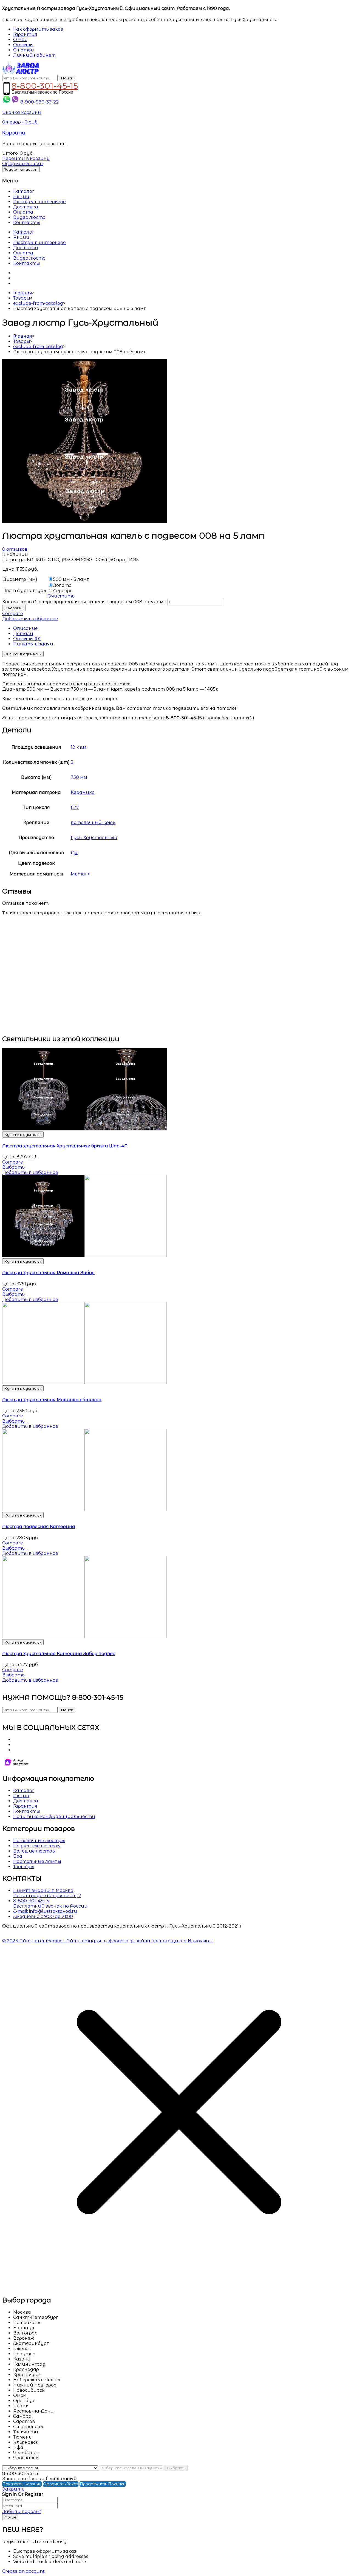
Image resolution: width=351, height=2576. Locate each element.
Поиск (67, 78)
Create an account (23, 2571)
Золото (62, 585)
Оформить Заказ (61, 2484)
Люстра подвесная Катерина (39, 1527)
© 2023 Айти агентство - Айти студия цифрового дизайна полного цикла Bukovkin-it (108, 1941)
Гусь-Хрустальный (94, 838)
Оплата (23, 212)
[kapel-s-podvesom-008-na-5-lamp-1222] (84, 522)
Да (74, 853)
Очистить (61, 596)
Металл (81, 874)
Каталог (24, 191)
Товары (22, 298)
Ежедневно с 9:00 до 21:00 (43, 1916)
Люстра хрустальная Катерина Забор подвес (59, 1654)
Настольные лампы (37, 1861)
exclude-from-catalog (38, 303)
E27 (75, 807)
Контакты (27, 222)
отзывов (15, 549)
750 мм (79, 777)
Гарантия (25, 1806)
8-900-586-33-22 (39, 102)
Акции (21, 196)
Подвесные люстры (37, 1846)
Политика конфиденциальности (54, 1817)
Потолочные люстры (39, 1841)
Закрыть (13, 2489)
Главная (23, 293)
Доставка (26, 207)
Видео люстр (29, 217)
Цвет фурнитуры (25, 591)
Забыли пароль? (22, 2512)
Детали (23, 634)
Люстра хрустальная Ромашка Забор (48, 1273)
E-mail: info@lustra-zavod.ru (45, 1911)
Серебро (63, 591)
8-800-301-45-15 (45, 85)
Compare (13, 614)
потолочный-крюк (93, 822)
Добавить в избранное (30, 619)
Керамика (83, 792)
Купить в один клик (23, 654)
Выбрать (176, 2468)
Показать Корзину (22, 2484)
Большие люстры (34, 1851)
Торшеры (24, 1867)
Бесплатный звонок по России (50, 1906)
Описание (26, 628)
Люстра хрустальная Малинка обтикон (52, 1400)
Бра (18, 1856)
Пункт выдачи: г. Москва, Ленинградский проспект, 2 (47, 1893)
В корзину (14, 608)
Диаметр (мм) (20, 579)
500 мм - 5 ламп (71, 579)
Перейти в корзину (26, 158)
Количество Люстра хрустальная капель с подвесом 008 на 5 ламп (84, 602)
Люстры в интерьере (39, 202)
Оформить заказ (23, 164)
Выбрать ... (15, 1167)
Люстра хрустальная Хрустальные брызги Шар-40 (65, 1146)
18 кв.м (79, 747)
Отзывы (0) (27, 639)
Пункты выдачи (33, 644)
